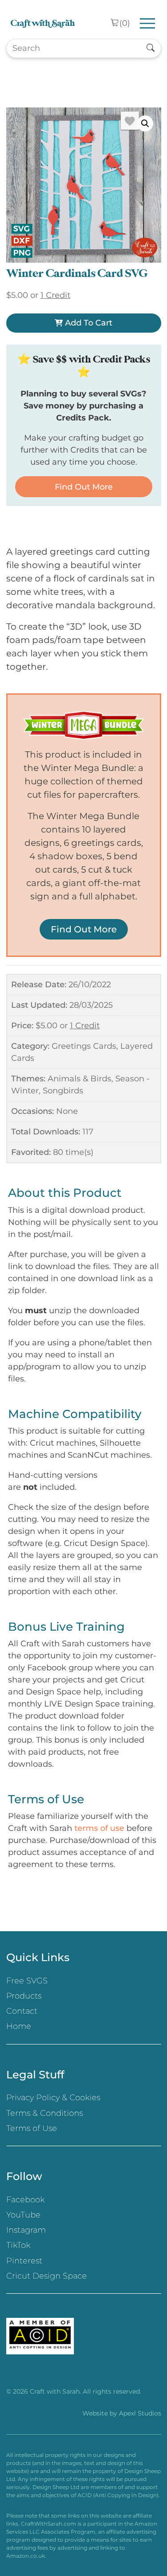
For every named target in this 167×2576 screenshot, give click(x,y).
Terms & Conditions (45, 2113)
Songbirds (63, 1091)
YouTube (23, 2215)
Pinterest (24, 2261)
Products (24, 1996)
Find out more (84, 487)
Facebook (25, 2200)
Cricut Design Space (47, 2276)
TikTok (18, 2245)
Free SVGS (27, 1981)
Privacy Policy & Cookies (53, 2098)
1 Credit (85, 1026)
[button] (145, 124)
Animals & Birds (79, 1079)
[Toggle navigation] (148, 23)
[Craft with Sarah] (43, 23)
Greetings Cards (84, 1046)
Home (19, 2026)
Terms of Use (32, 2128)
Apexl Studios (140, 2413)
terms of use (99, 1828)
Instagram (26, 2230)
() (125, 23)
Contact (22, 2011)
